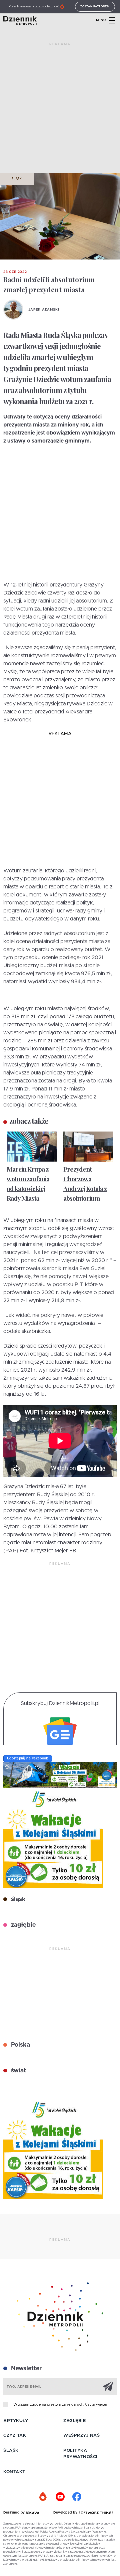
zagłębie (22, 1925)
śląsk (17, 1899)
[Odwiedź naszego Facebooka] (77, 2497)
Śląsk (17, 179)
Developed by (66, 2513)
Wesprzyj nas (81, 2436)
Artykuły (16, 2421)
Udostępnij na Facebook (28, 1758)
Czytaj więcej (96, 2405)
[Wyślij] (108, 2386)
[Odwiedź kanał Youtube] (60, 2497)
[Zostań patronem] (43, 2497)
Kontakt (14, 2472)
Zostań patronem (95, 7)
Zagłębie (74, 2421)
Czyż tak (15, 2436)
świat (18, 2071)
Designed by (15, 2513)
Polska (20, 2045)
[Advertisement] (60, 110)
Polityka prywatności (80, 2454)
